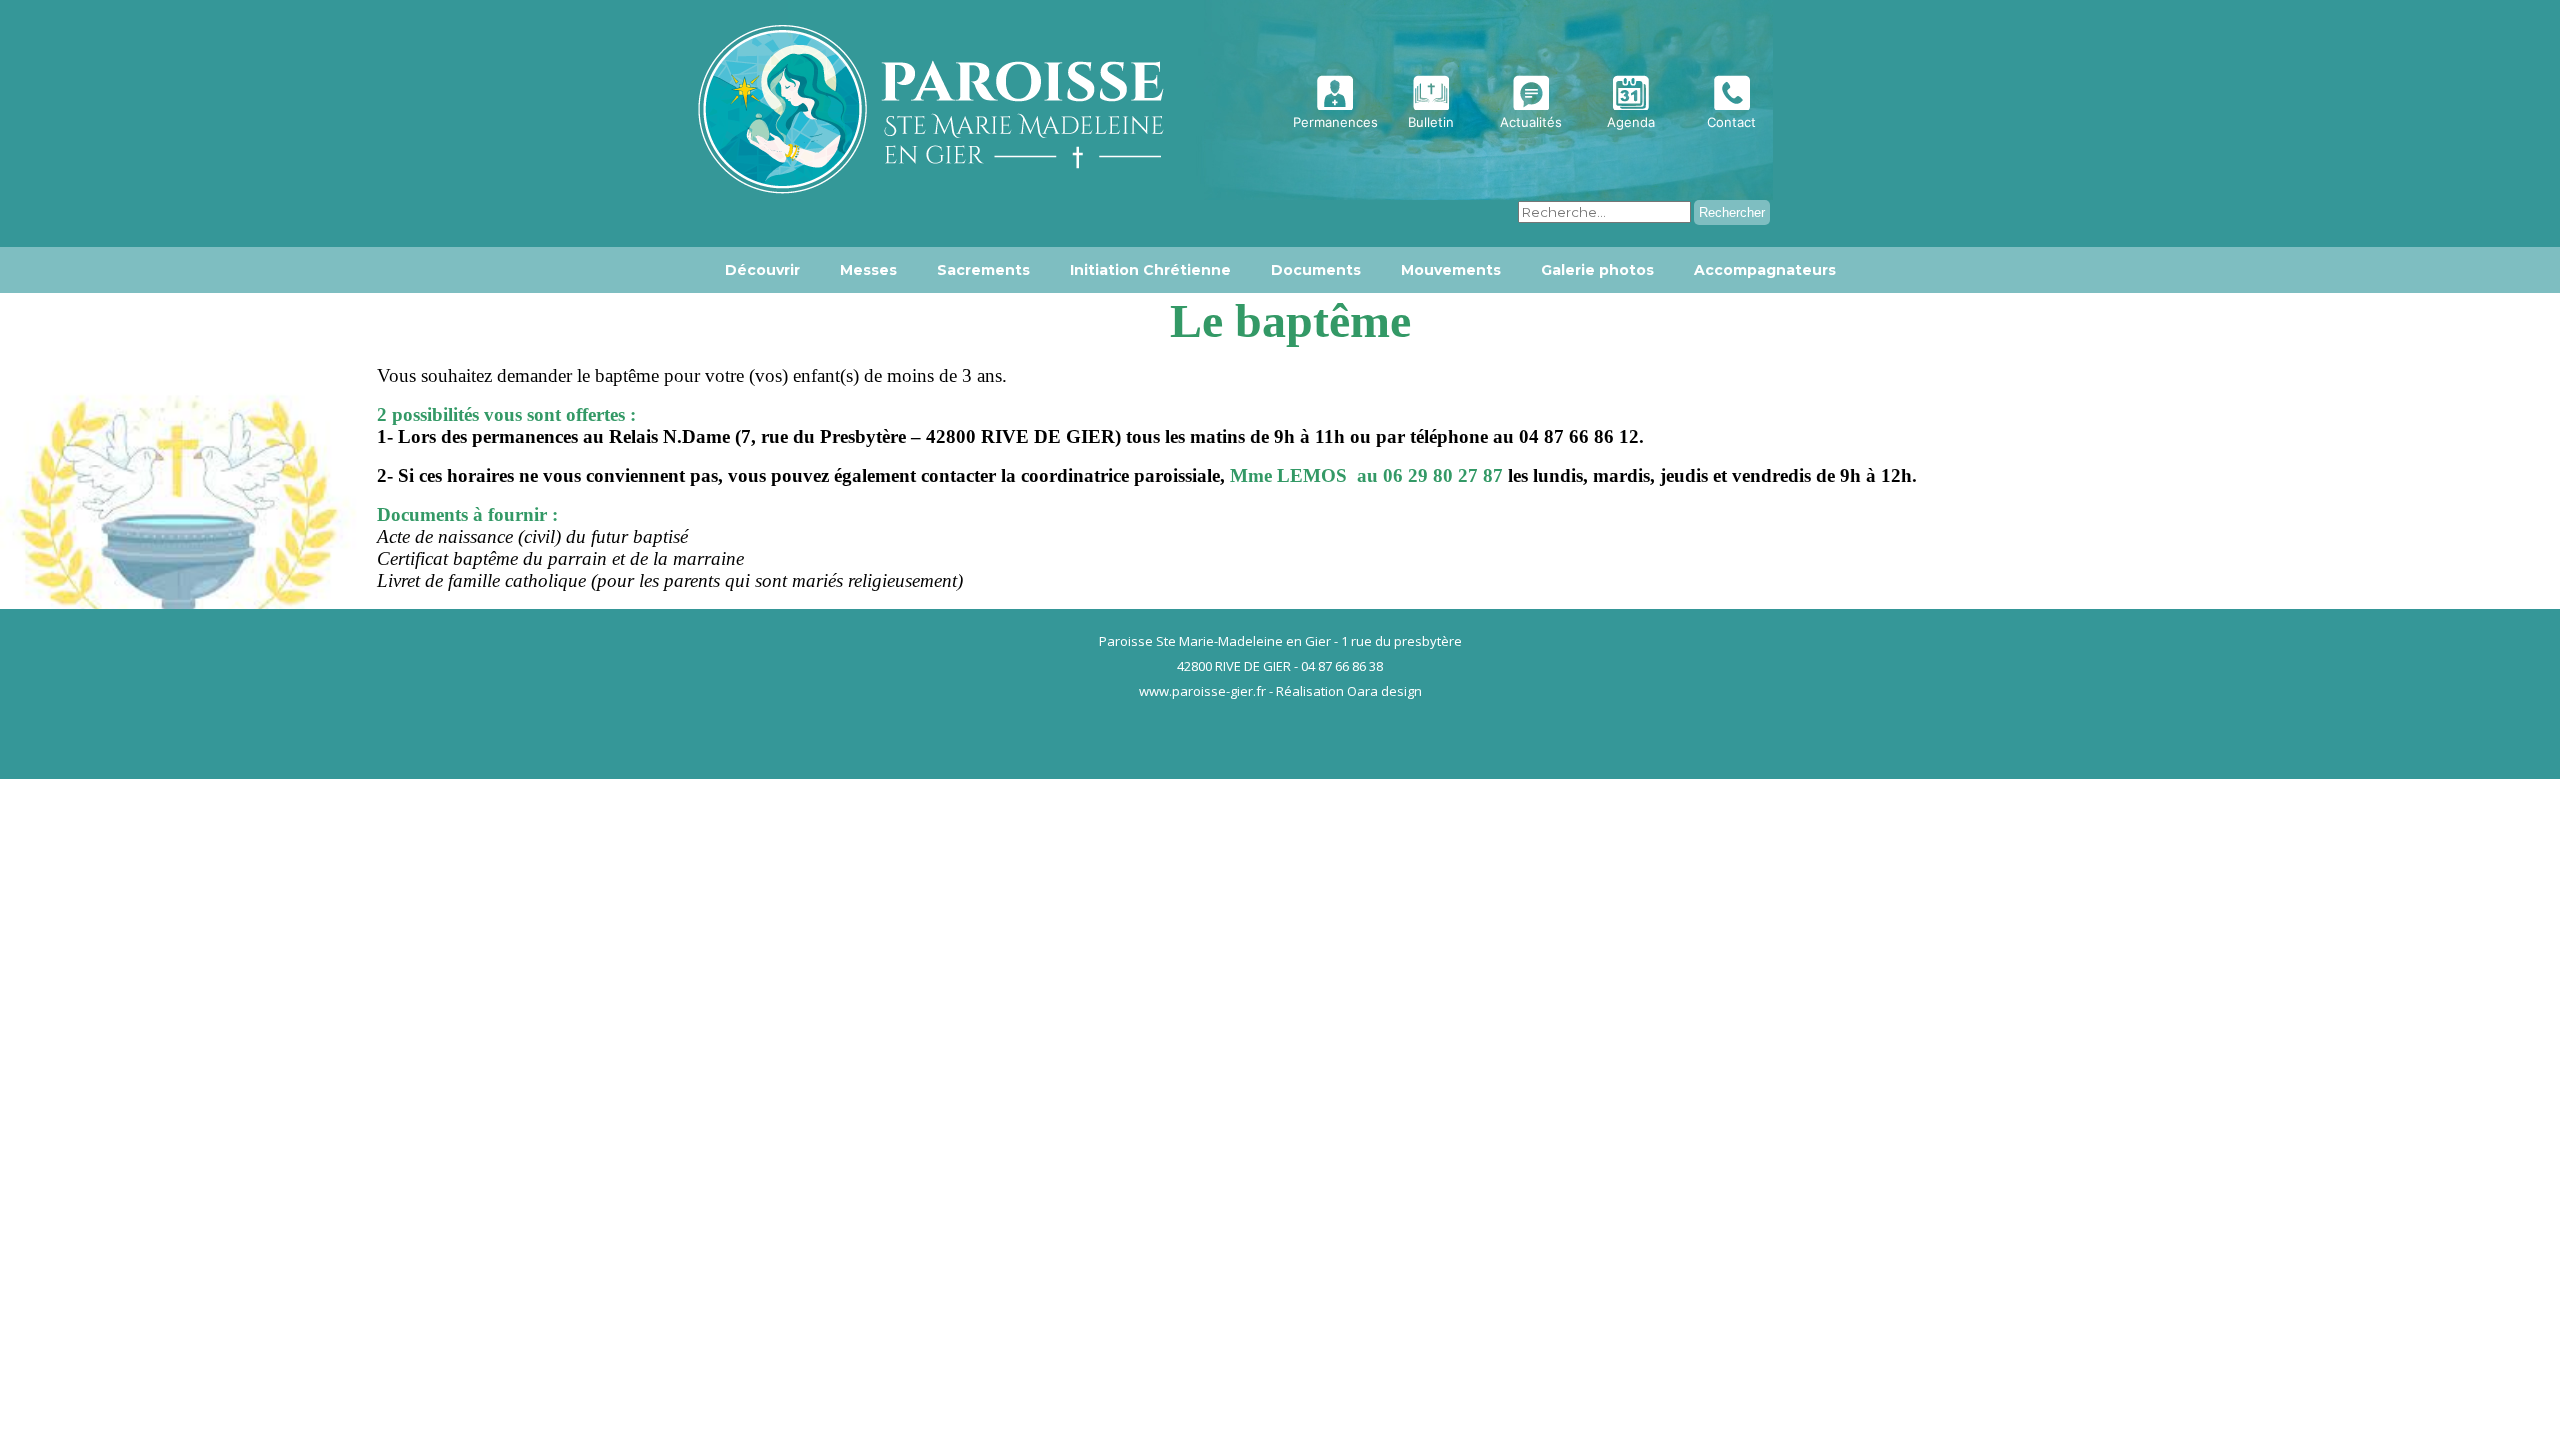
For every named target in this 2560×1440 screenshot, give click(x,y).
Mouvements (1451, 270)
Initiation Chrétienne (1150, 270)
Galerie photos (1597, 270)
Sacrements (983, 270)
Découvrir (762, 270)
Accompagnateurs (1765, 270)
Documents (1316, 270)
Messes (868, 270)
